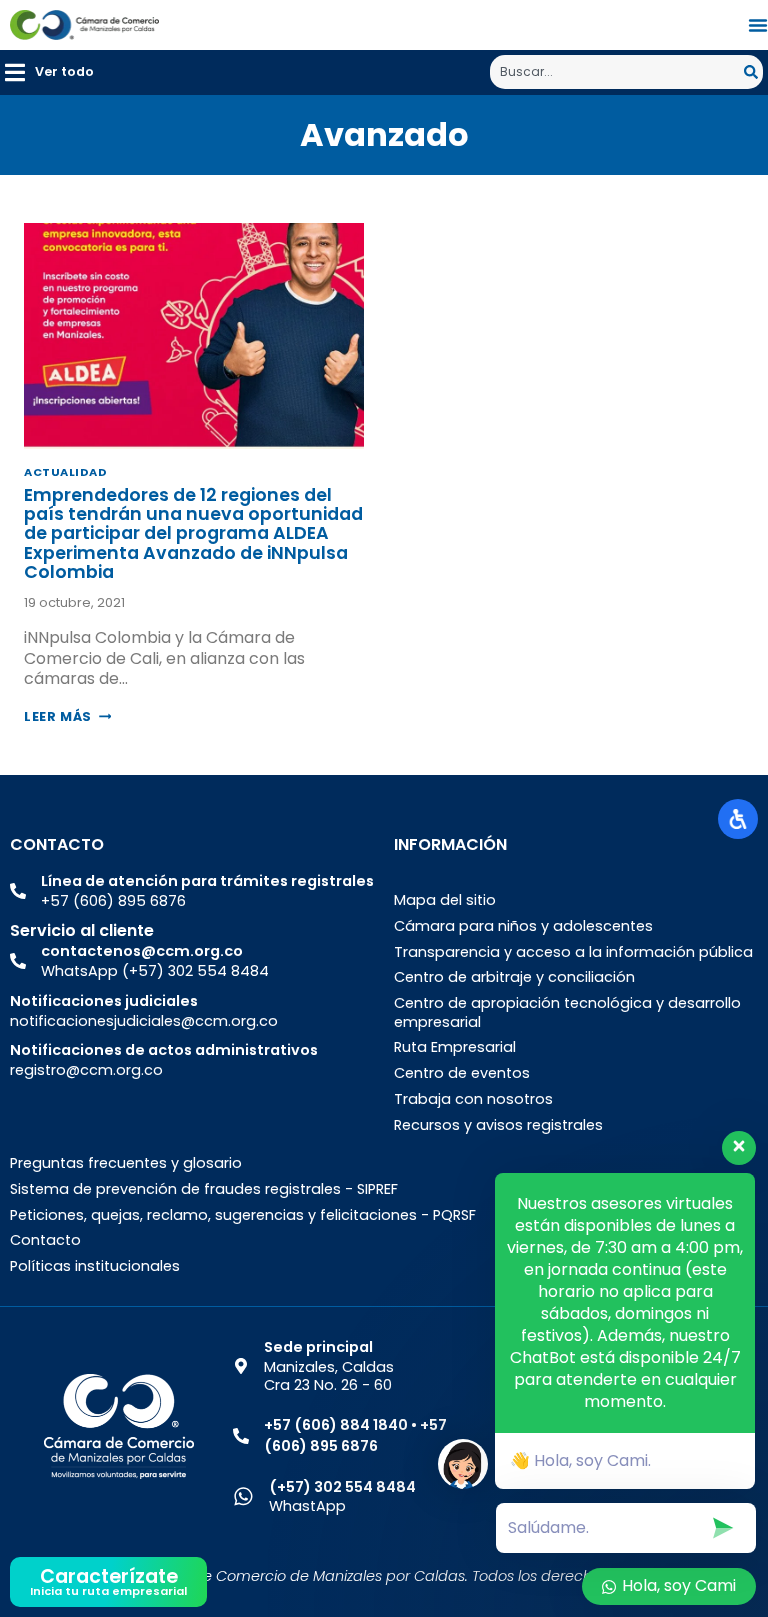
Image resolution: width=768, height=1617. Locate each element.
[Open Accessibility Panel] (738, 819)
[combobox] (617, 72)
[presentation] (194, 336)
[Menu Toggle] (758, 25)
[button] (49, 72)
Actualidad (66, 472)
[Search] (753, 72)
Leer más (67, 716)
